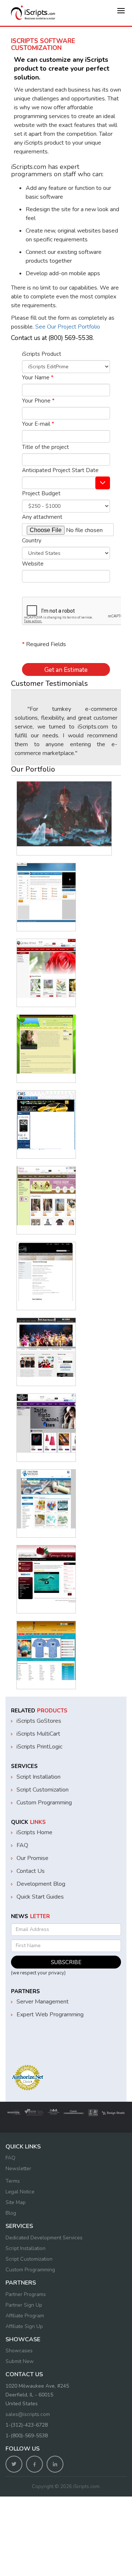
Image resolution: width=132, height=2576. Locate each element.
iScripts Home (34, 1832)
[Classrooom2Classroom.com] (46, 893)
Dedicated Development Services (44, 2238)
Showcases (19, 2351)
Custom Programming (44, 1803)
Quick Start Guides (40, 1897)
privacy (56, 1973)
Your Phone (38, 401)
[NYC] (46, 1347)
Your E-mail (38, 424)
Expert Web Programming (50, 2015)
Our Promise (32, 1858)
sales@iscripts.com (28, 2414)
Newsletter (18, 2168)
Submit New (20, 2361)
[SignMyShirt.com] (46, 1651)
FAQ (22, 1845)
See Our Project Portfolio (67, 327)
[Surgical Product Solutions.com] (64, 814)
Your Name (38, 378)
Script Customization (43, 1790)
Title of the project (45, 447)
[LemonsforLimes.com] (46, 1044)
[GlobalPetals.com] (46, 968)
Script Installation (38, 1777)
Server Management (43, 2002)
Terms (13, 2181)
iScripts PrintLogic (39, 1747)
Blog (11, 2213)
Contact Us (31, 1871)
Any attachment (42, 517)
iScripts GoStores (39, 1721)
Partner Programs (26, 2294)
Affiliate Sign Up (24, 2326)
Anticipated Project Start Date (60, 470)
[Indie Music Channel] (46, 1423)
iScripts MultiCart (38, 1734)
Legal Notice (20, 2192)
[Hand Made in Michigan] (46, 1499)
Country (32, 541)
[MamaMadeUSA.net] (46, 1196)
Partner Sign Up (24, 2305)
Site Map (16, 2202)
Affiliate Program (25, 2316)
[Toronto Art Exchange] (46, 1272)
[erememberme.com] (46, 1575)
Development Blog (41, 1884)
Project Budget (41, 493)
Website (33, 564)
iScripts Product (42, 354)
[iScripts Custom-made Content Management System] (46, 1120)
